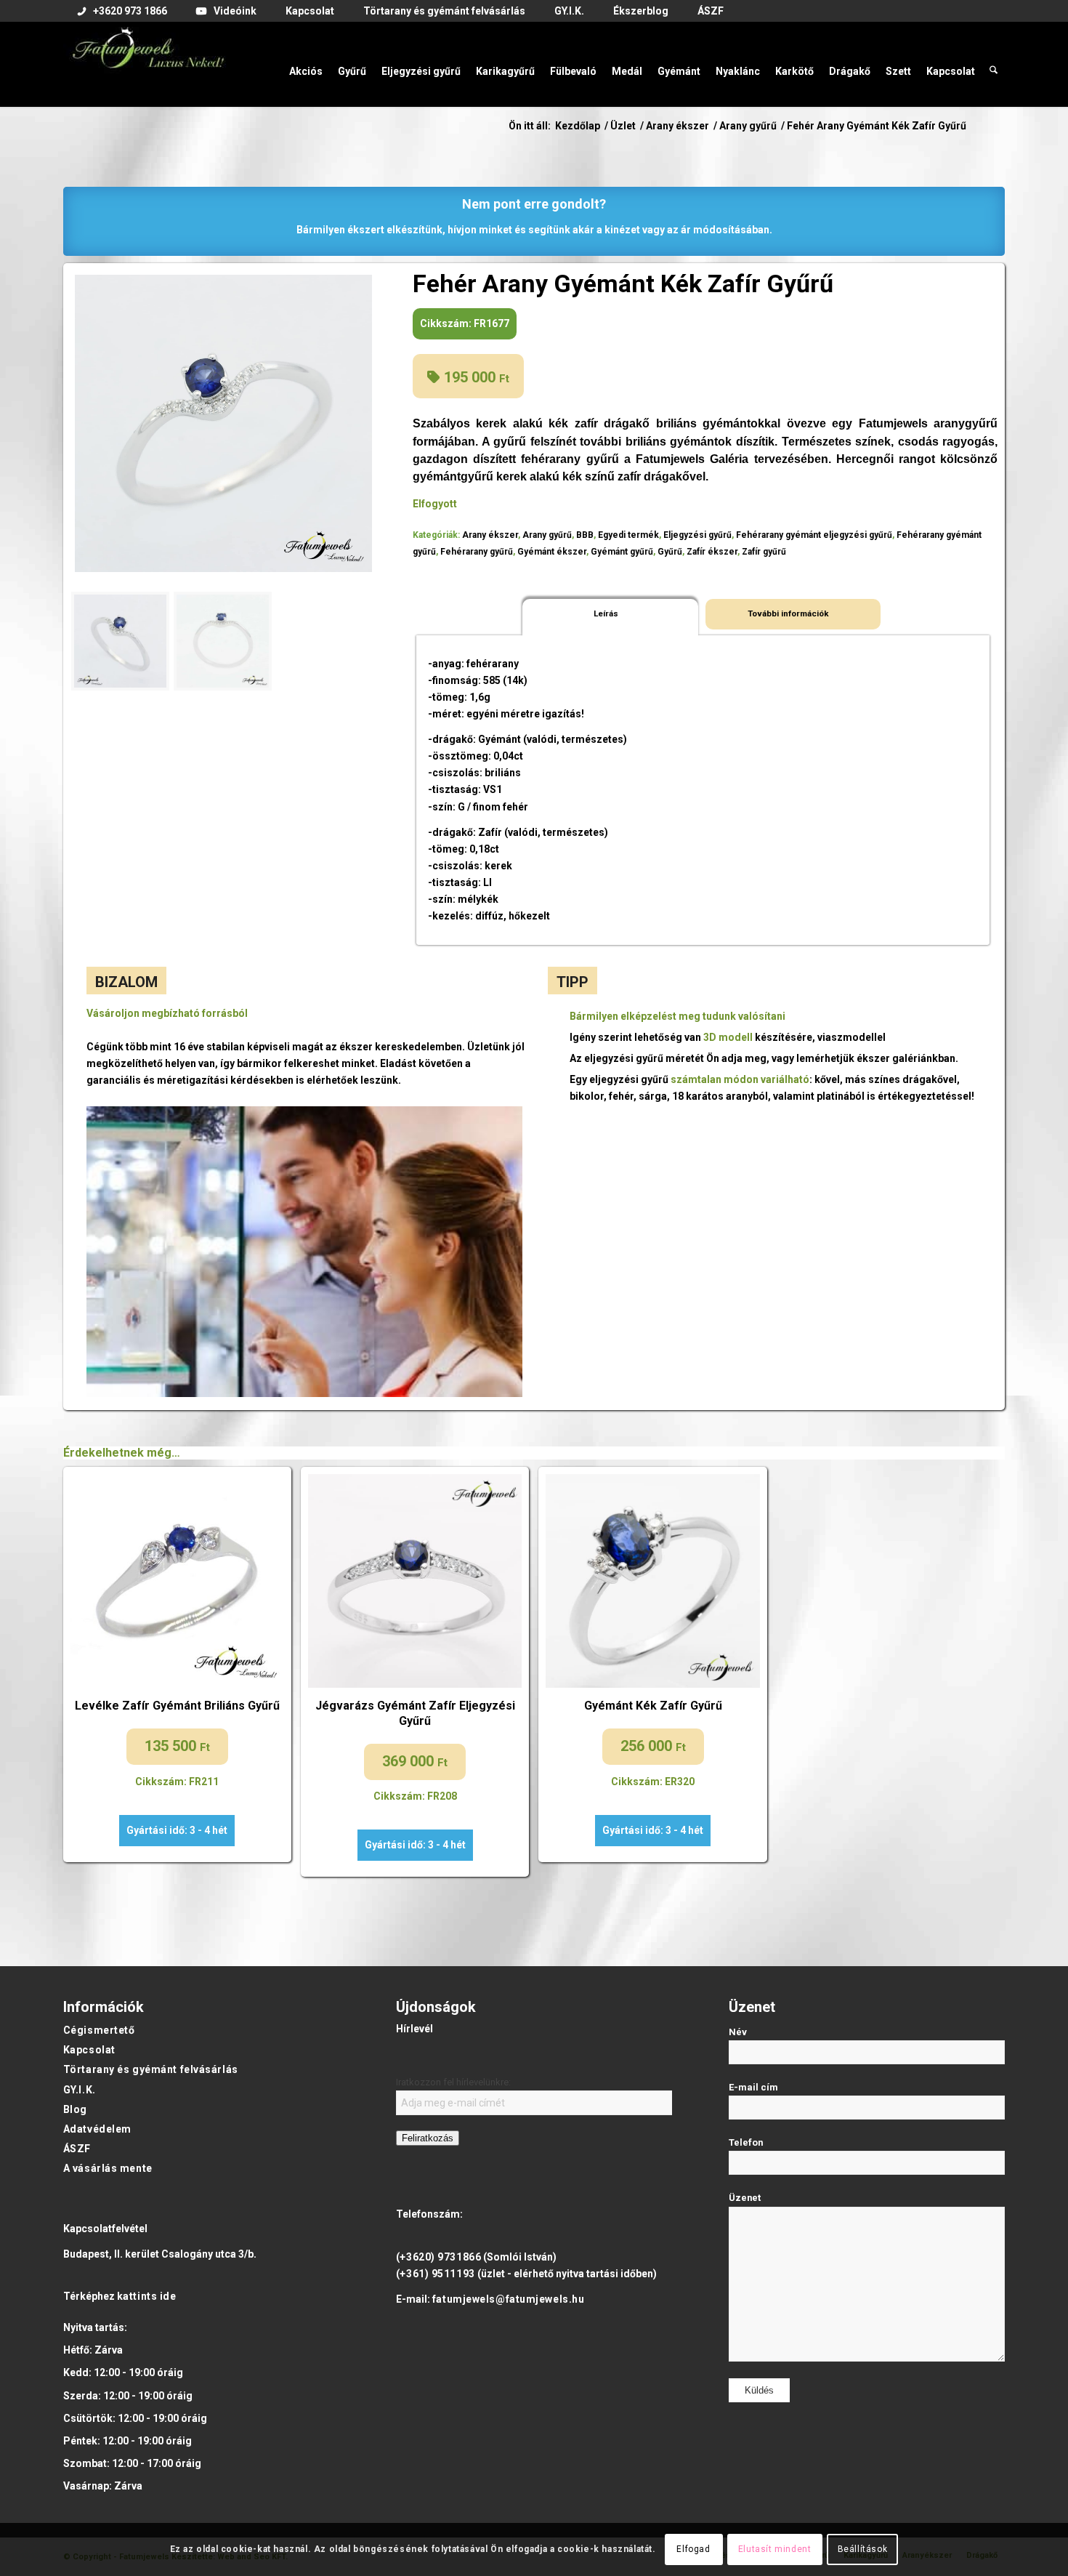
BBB (585, 535)
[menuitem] (122, 12)
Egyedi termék (628, 535)
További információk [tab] (788, 613)
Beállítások (863, 2549)
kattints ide (147, 2296)
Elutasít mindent (775, 2549)
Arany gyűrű (547, 535)
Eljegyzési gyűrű (697, 535)
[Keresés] (994, 64)
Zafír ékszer (712, 552)
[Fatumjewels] (147, 64)
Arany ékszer (490, 535)
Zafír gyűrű (764, 552)
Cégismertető (99, 2030)
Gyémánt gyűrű (622, 552)
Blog (75, 2109)
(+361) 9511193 (436, 2274)
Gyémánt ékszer (552, 552)
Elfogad (693, 2549)
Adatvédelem (97, 2129)
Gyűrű (670, 552)
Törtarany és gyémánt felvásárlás (151, 2069)
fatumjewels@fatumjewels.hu (509, 2299)
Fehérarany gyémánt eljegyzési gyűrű (814, 535)
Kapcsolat (89, 2050)
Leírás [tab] (606, 613)
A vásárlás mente (108, 2168)
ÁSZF (77, 2149)
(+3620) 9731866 (438, 2257)
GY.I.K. (80, 2090)
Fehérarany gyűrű (477, 552)
